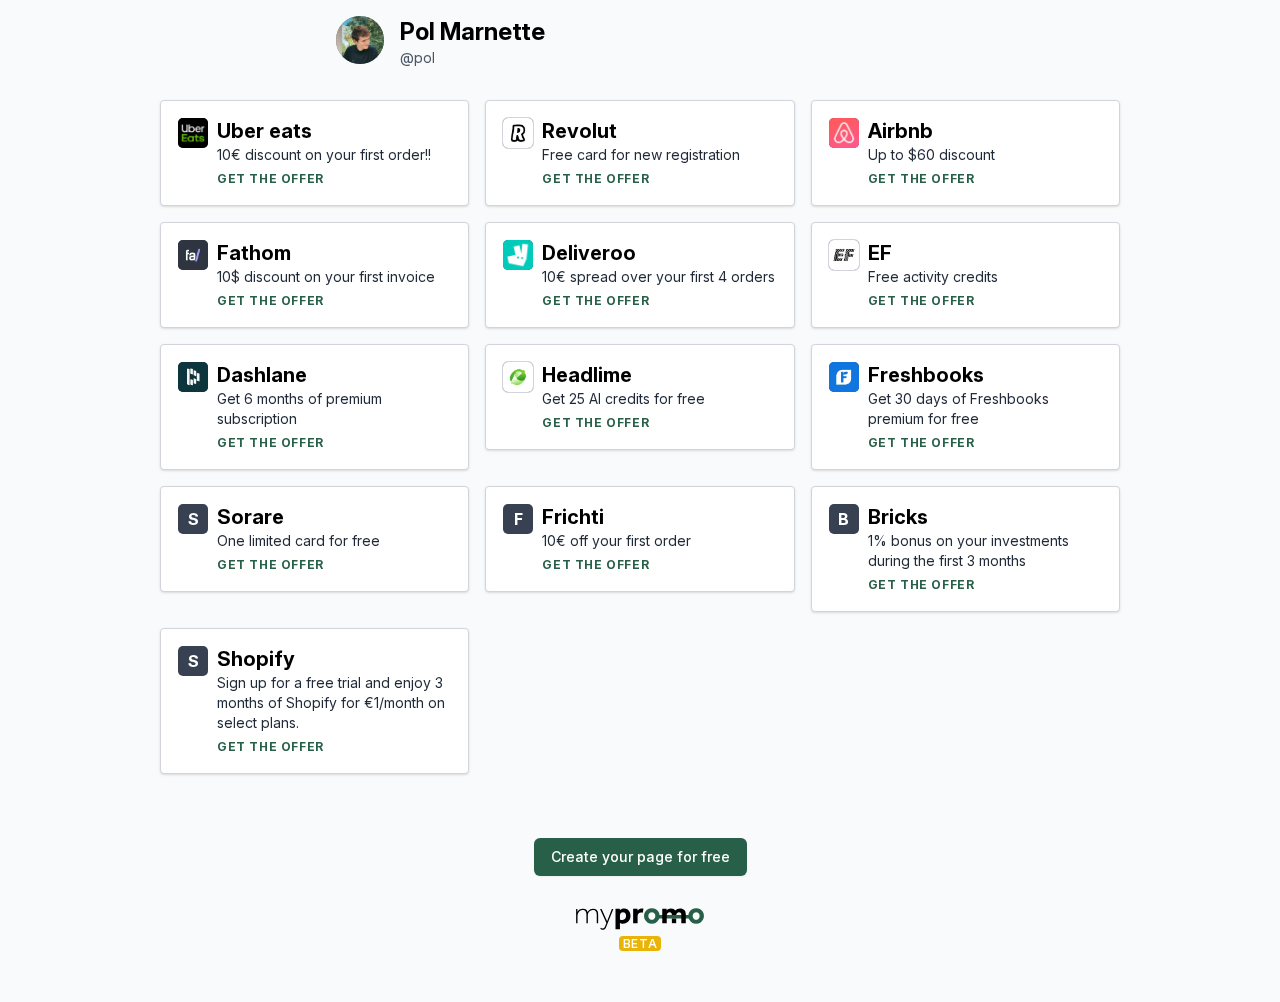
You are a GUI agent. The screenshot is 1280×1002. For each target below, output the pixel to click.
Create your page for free (640, 856)
